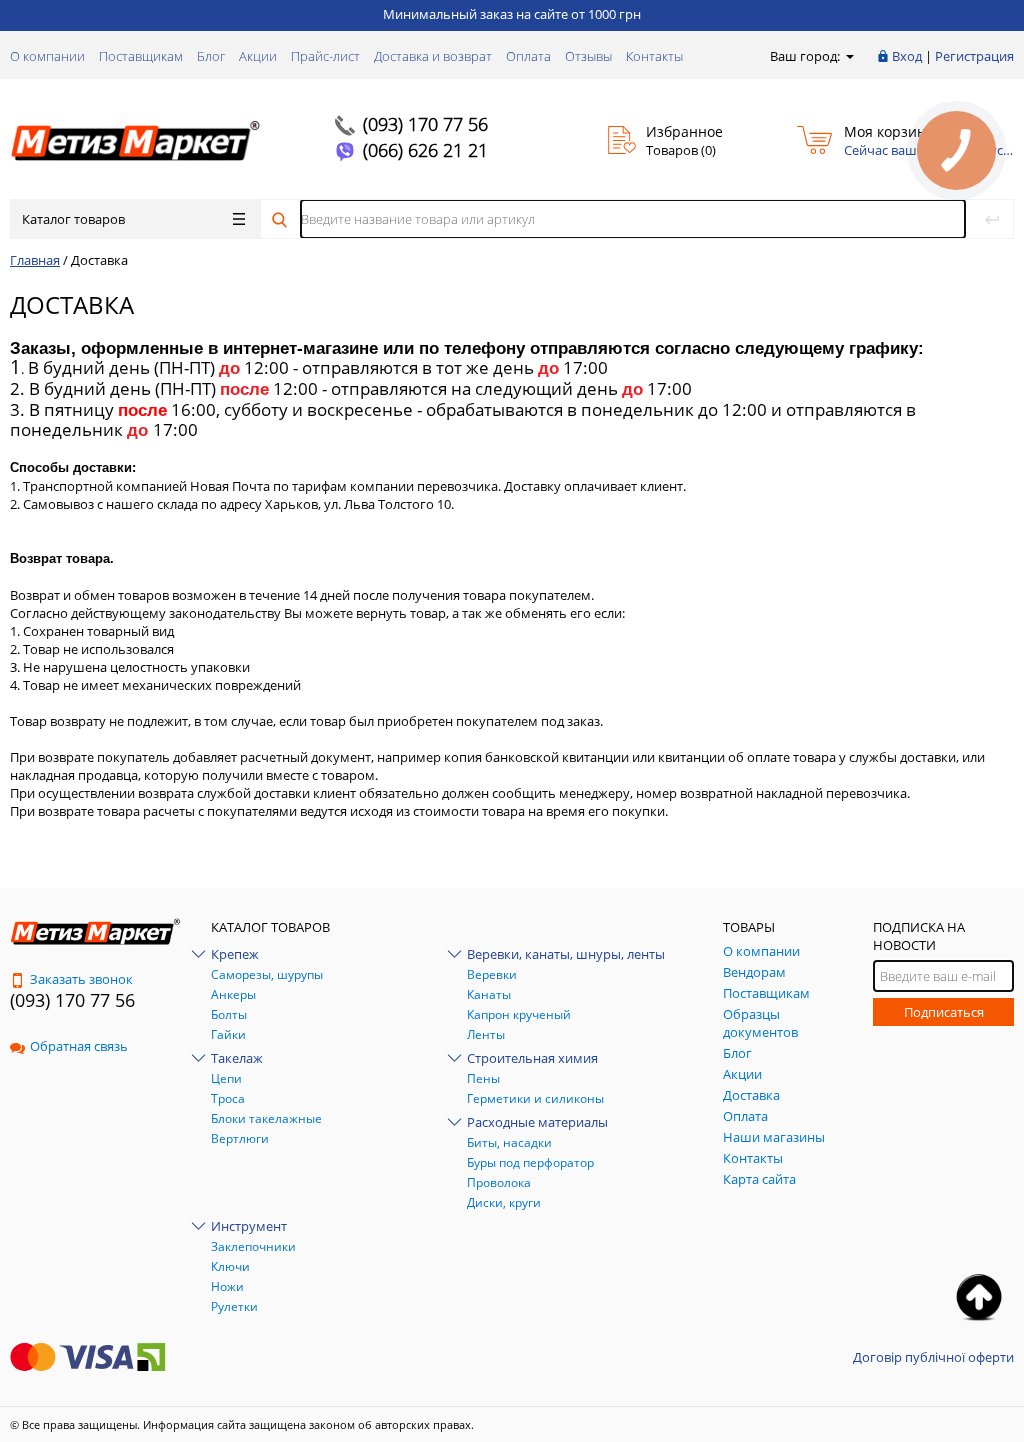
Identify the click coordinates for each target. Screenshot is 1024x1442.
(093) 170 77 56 (425, 124)
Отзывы (588, 56)
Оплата (528, 56)
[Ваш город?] (848, 56)
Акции (258, 56)
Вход (907, 56)
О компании (47, 56)
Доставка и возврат (433, 56)
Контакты (654, 56)
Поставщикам (141, 56)
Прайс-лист (325, 56)
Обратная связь (79, 1046)
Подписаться (944, 1012)
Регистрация (974, 56)
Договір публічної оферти (933, 1357)
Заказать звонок (81, 979)
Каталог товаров (73, 219)
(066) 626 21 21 (425, 150)
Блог (211, 56)
